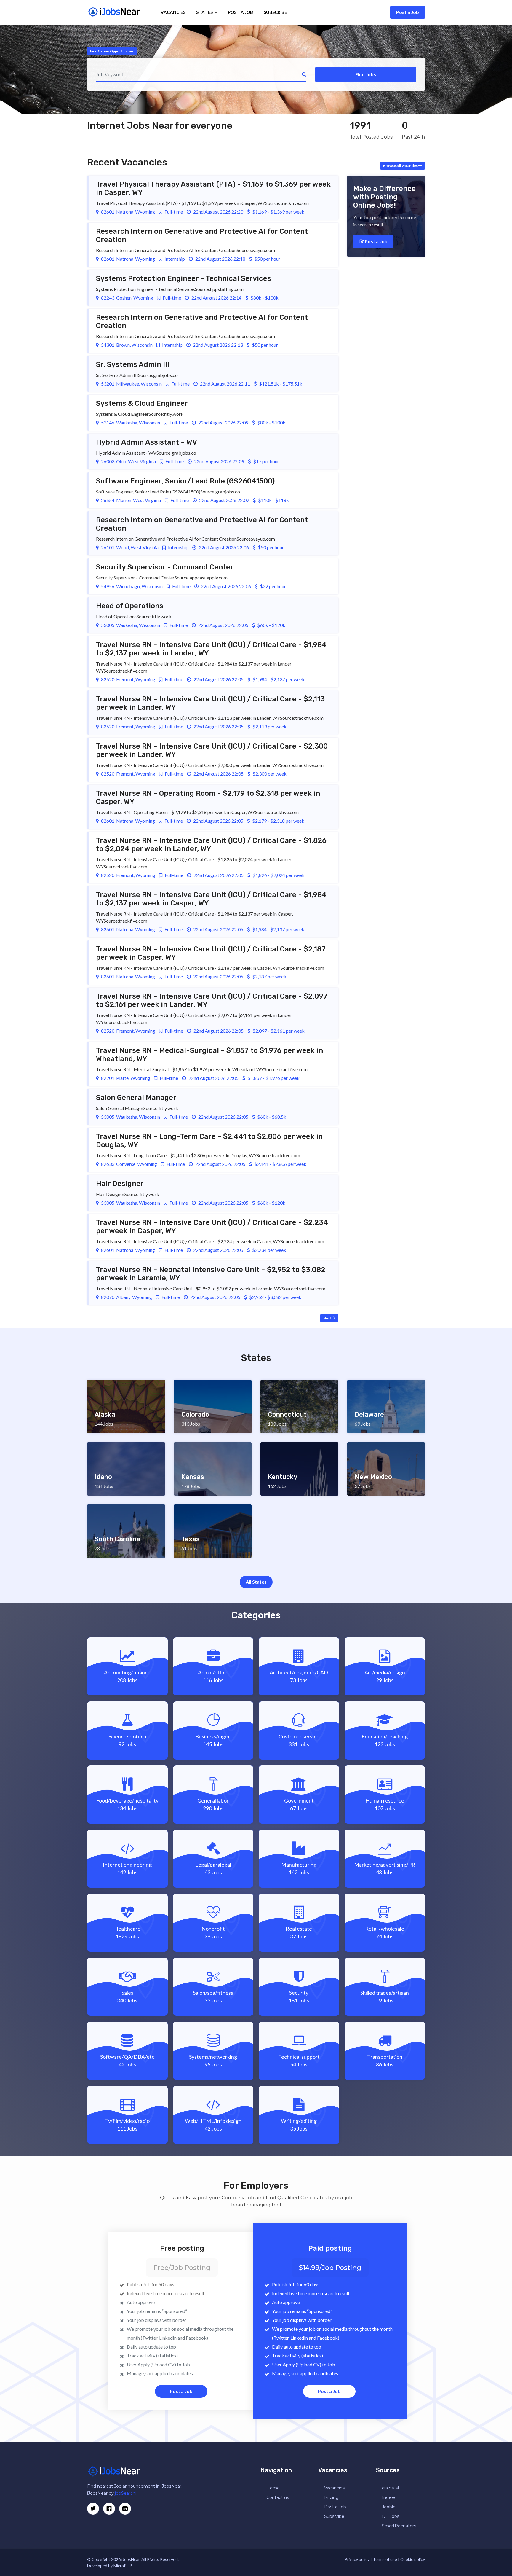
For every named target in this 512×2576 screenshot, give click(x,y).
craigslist (391, 2488)
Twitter (150, 2338)
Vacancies (173, 12)
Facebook (196, 2338)
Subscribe (275, 12)
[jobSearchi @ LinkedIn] (109, 2509)
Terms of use (385, 2559)
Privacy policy (357, 2559)
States (205, 12)
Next (328, 1318)
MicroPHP (123, 2565)
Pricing (331, 2497)
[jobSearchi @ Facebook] (125, 2509)
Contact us (278, 2497)
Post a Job (408, 12)
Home (273, 2488)
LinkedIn (168, 2338)
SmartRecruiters (399, 2526)
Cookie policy (413, 2559)
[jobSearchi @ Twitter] (93, 2509)
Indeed (389, 2497)
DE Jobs (391, 2516)
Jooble (389, 2507)
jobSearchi (126, 2493)
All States (256, 1582)
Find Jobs (366, 74)
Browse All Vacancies (401, 166)
